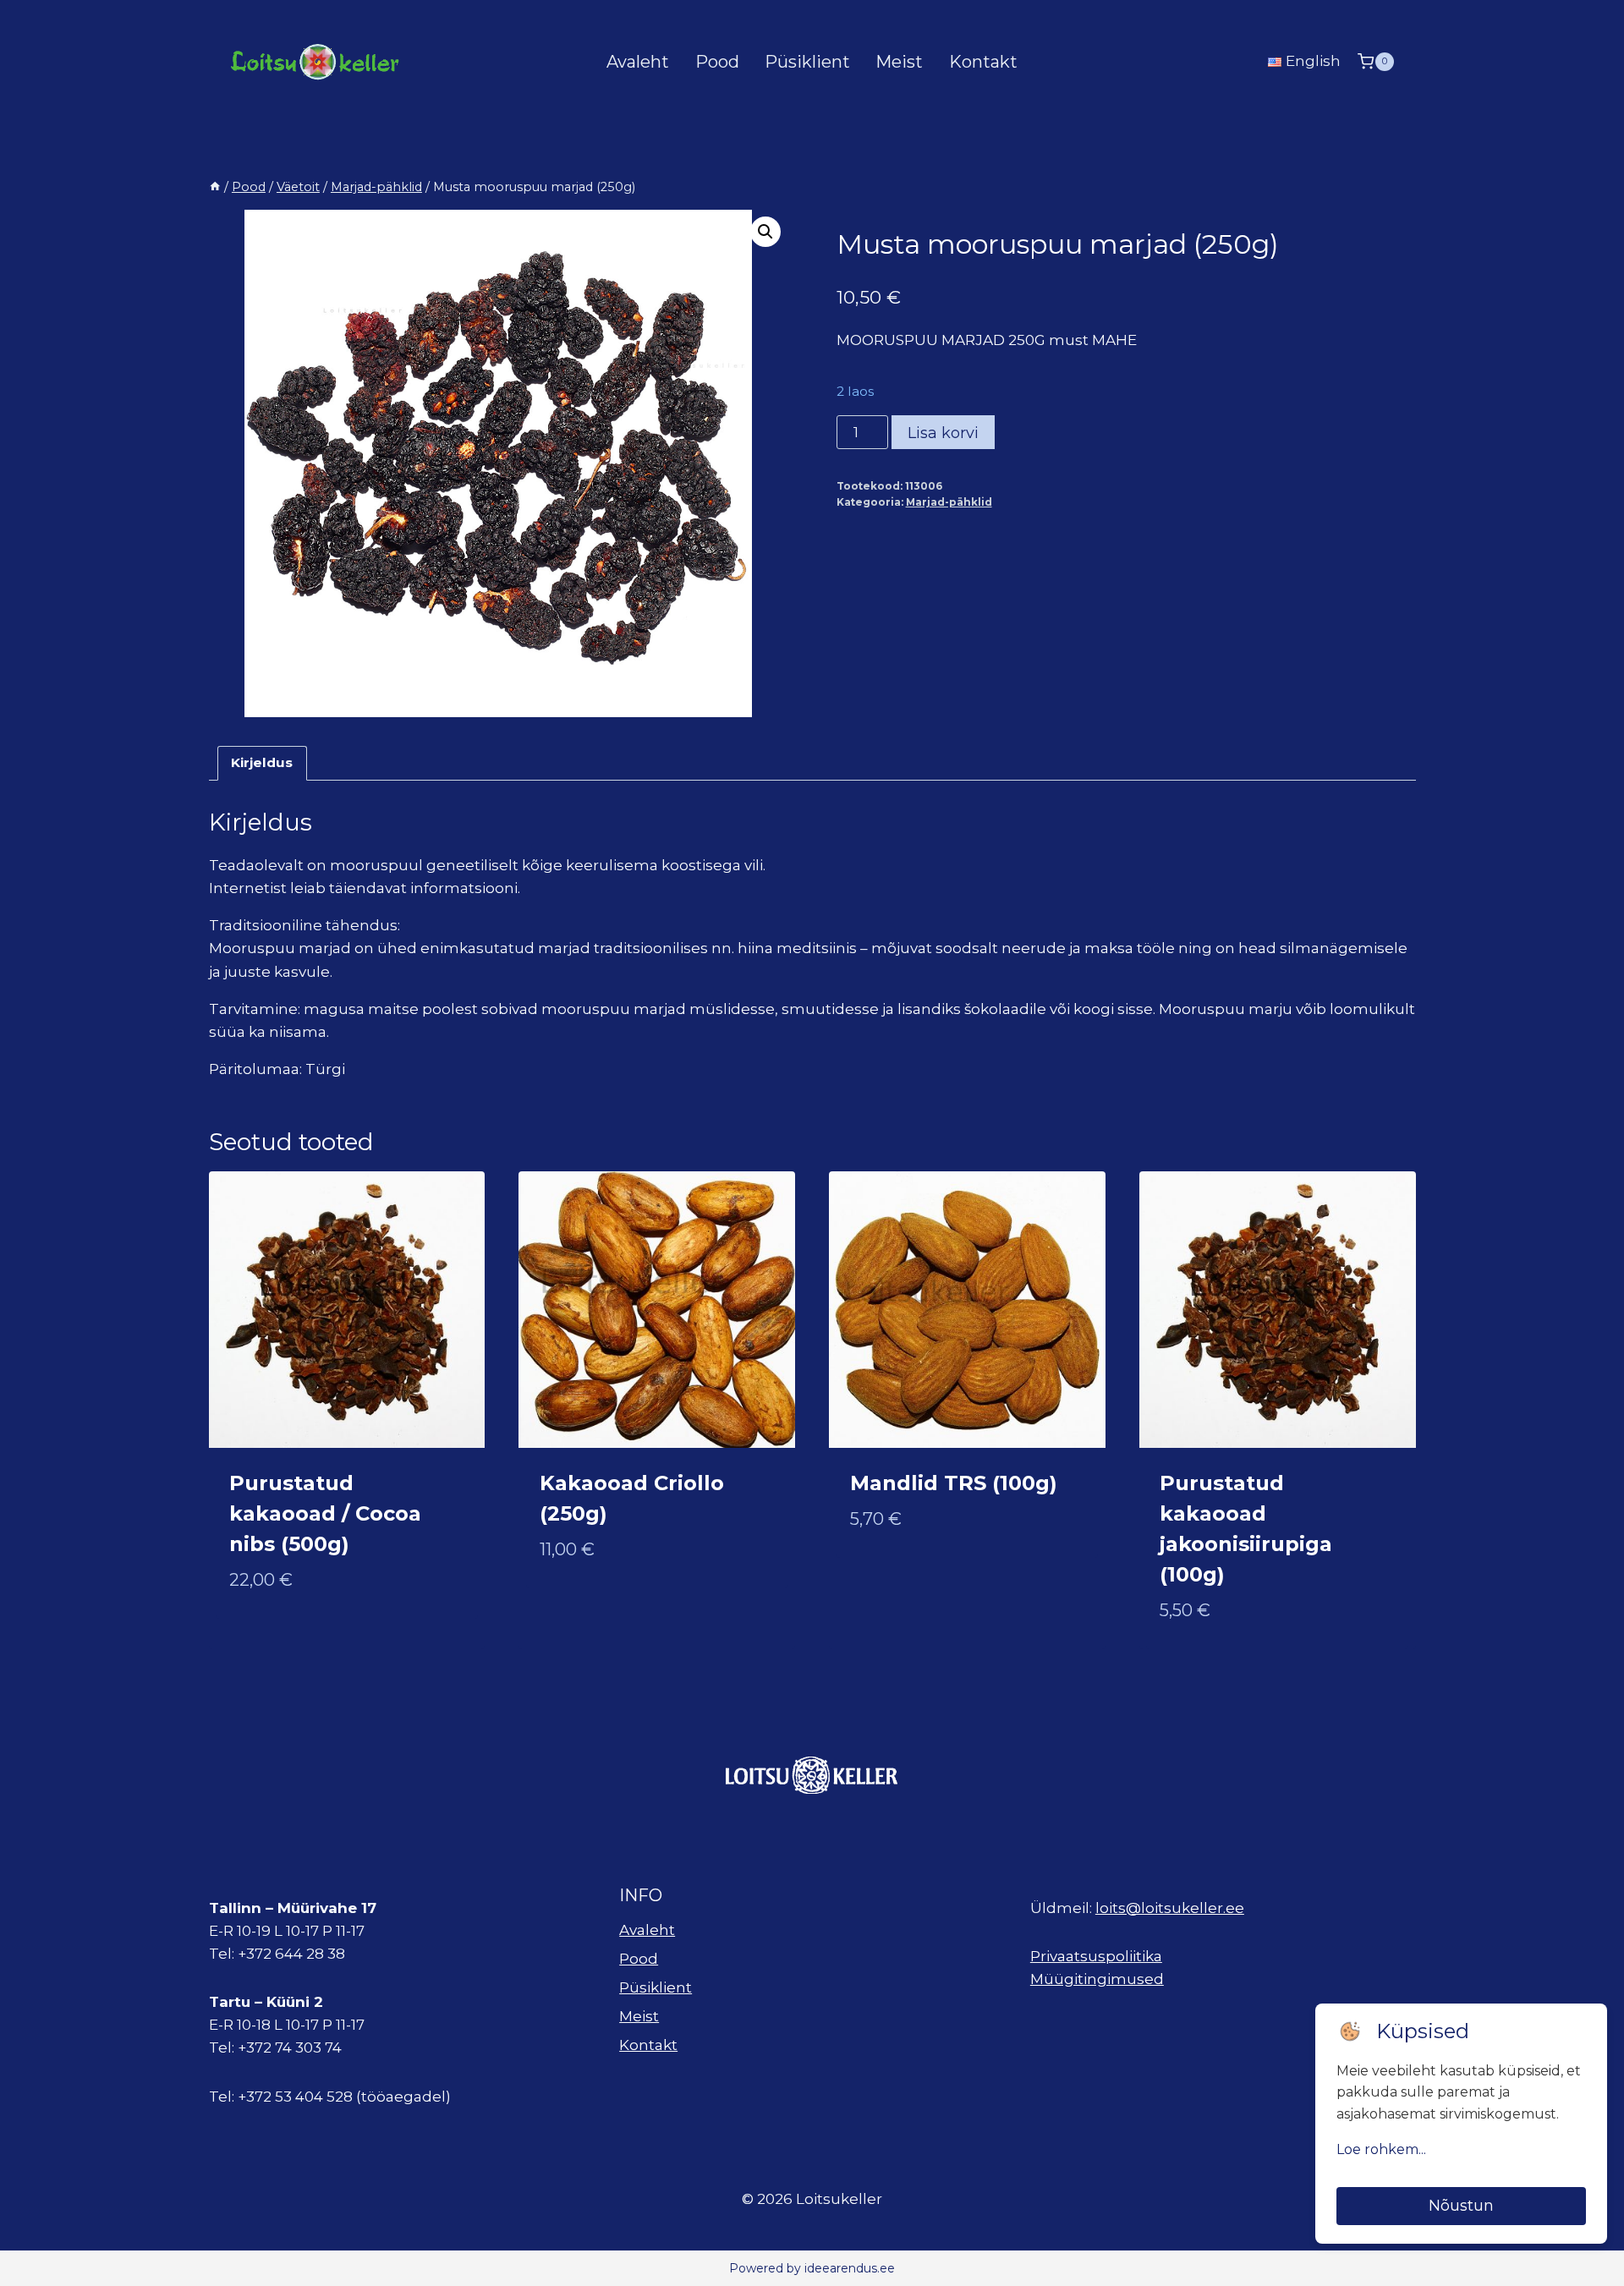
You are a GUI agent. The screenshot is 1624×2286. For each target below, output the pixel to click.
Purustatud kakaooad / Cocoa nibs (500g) (325, 1513)
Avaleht (638, 62)
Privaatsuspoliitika (1096, 1956)
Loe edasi (575, 1604)
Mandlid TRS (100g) (954, 1483)
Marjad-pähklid (949, 502)
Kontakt (983, 62)
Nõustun (1461, 2206)
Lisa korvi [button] (267, 1635)
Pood (717, 62)
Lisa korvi (943, 433)
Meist (899, 62)
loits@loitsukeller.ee (1170, 1908)
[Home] (215, 187)
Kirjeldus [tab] (262, 762)
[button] (765, 232)
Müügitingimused (1097, 1979)
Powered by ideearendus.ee (812, 2268)
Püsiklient (807, 62)
